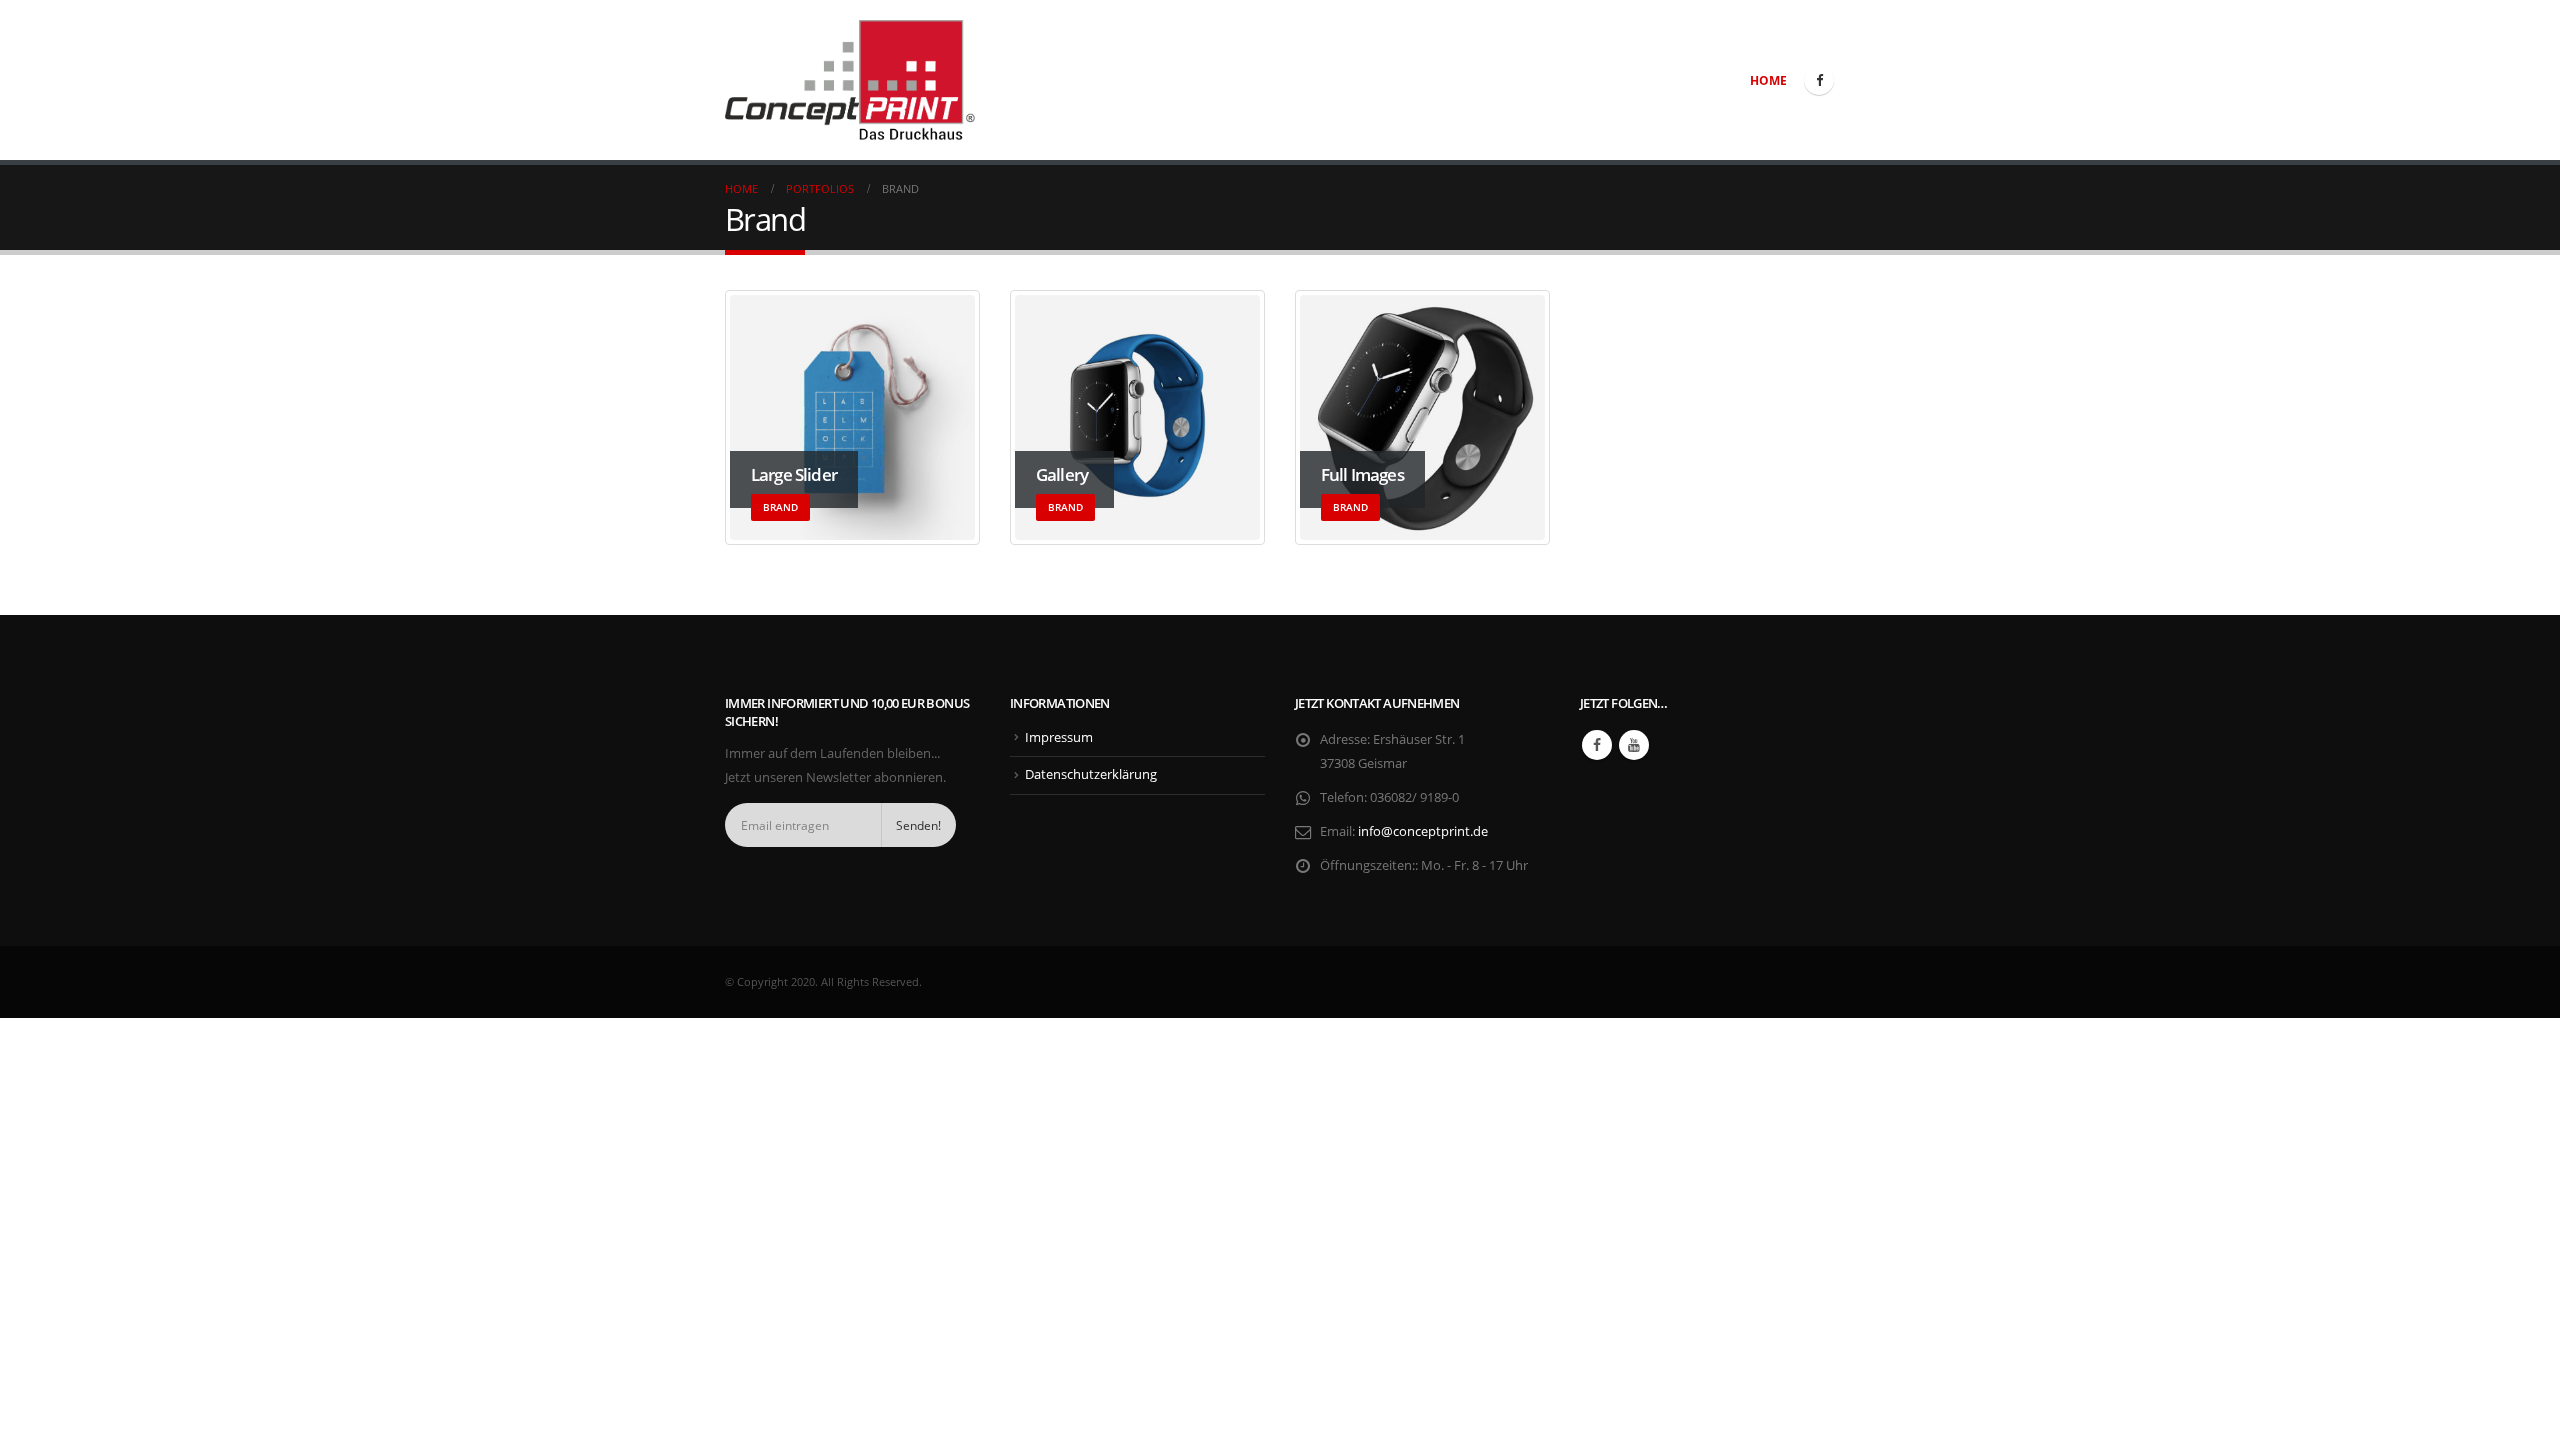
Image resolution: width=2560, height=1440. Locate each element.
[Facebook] (1819, 80)
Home (1768, 80)
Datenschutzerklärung (1091, 774)
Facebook (1597, 745)
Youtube (1634, 745)
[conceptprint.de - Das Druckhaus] (850, 80)
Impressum (1059, 737)
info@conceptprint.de (1423, 831)
